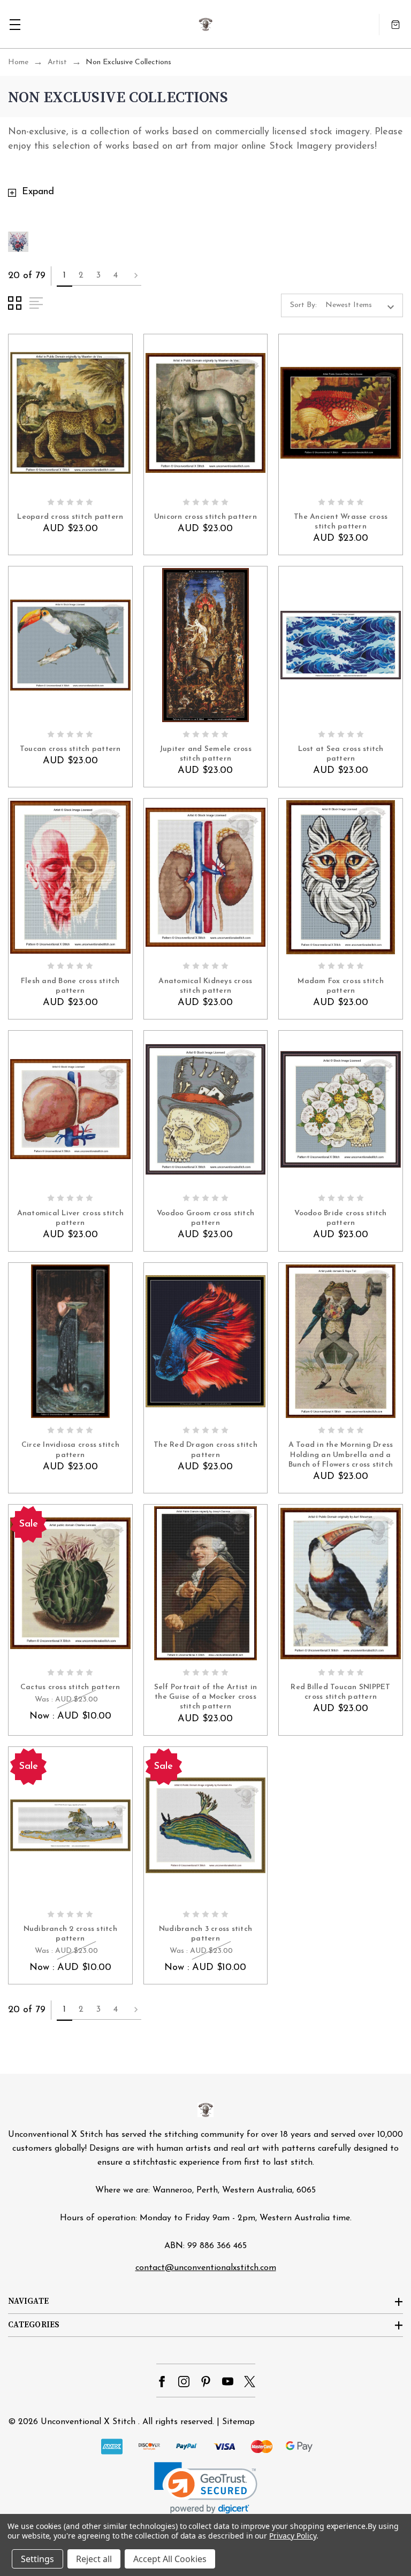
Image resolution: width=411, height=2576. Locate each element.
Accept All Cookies (170, 2559)
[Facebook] (162, 2382)
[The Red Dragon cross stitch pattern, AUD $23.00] (206, 1341)
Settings (37, 2559)
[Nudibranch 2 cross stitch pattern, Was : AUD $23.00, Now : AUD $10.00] (70, 1826)
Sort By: (303, 305)
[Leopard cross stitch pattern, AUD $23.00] (70, 413)
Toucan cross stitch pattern (70, 749)
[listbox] (363, 305)
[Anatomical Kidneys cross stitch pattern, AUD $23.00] (206, 877)
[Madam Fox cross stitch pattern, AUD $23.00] (341, 877)
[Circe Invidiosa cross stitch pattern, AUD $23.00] (70, 1341)
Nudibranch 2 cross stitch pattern (70, 1934)
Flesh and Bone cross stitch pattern (70, 986)
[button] (206, 2488)
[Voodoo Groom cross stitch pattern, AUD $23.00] (206, 1109)
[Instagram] (184, 2382)
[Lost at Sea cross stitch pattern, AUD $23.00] (341, 645)
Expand (38, 192)
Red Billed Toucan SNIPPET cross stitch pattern (340, 1692)
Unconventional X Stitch (88, 2422)
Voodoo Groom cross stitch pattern (205, 1218)
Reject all (94, 2559)
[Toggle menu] (15, 24)
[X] (250, 2382)
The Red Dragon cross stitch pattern (205, 1450)
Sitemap (238, 2422)
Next (133, 276)
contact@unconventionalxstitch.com (206, 2268)
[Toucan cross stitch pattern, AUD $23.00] (70, 645)
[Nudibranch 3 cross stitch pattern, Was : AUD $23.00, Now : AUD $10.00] (206, 1826)
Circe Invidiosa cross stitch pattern (70, 1450)
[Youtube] (228, 2382)
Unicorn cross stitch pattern (205, 517)
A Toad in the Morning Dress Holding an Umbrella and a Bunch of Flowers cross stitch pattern (341, 1455)
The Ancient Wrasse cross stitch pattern (341, 522)
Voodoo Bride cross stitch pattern (340, 1218)
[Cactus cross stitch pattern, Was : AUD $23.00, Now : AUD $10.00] (70, 1583)
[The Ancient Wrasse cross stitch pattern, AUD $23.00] (341, 413)
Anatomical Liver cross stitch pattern (70, 1218)
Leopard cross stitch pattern (70, 517)
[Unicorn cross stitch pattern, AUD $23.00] (206, 413)
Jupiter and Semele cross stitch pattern (205, 754)
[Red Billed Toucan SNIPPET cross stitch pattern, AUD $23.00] (341, 1583)
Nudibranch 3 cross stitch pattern (205, 1934)
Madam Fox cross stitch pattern (341, 986)
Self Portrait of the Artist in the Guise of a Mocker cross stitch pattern (206, 1697)
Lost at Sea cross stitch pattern (341, 754)
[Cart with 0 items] (395, 24)
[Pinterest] (206, 2382)
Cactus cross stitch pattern (70, 1687)
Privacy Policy (292, 2536)
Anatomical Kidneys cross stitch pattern (205, 986)
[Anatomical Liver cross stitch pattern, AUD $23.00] (70, 1109)
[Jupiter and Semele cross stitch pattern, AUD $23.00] (206, 645)
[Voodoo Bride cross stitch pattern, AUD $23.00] (341, 1109)
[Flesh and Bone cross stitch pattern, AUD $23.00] (70, 877)
